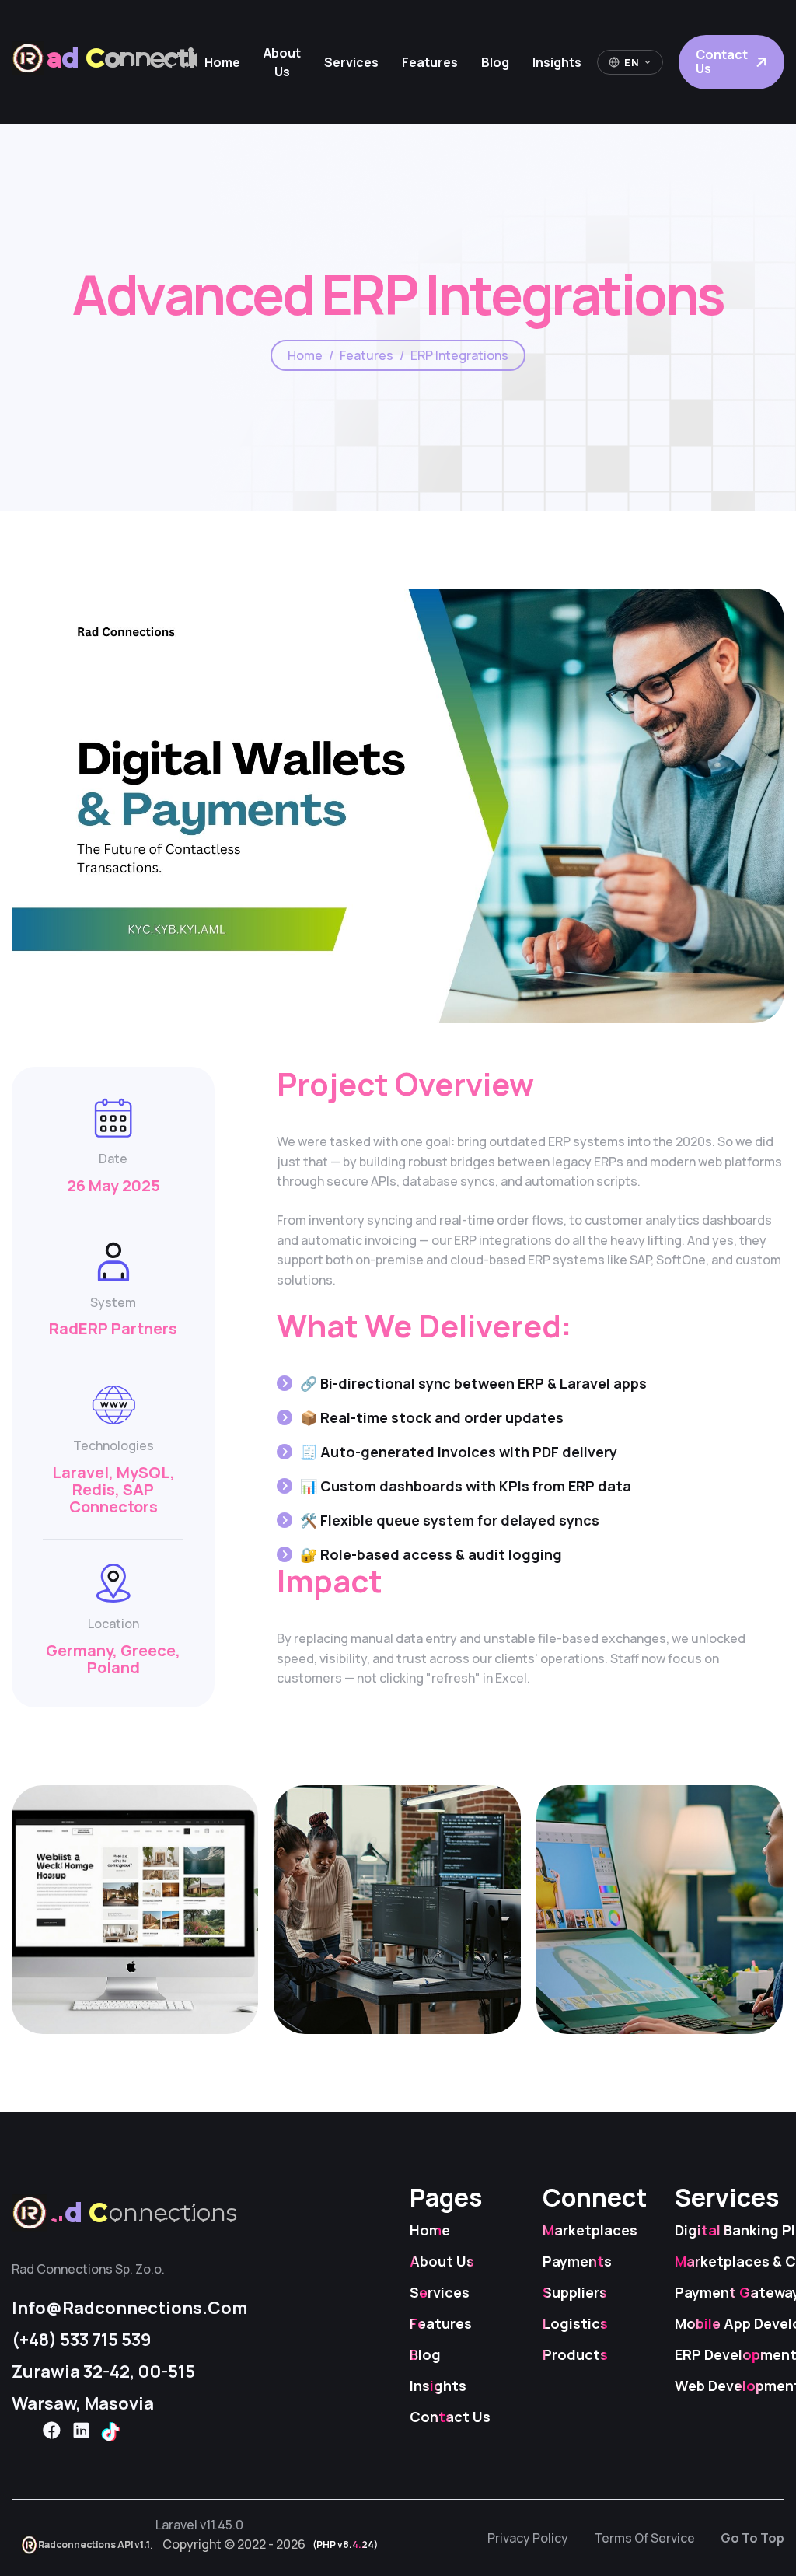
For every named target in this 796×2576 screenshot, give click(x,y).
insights (557, 62)
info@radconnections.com (129, 2308)
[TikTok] (110, 2432)
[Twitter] (22, 2431)
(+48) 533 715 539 (82, 2340)
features (430, 62)
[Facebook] (51, 2431)
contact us (722, 61)
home (222, 62)
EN (632, 62)
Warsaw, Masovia (83, 2403)
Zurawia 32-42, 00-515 (103, 2372)
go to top (752, 2538)
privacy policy (528, 2538)
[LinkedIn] (81, 2431)
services (351, 62)
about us (282, 62)
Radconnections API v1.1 (94, 2545)
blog (495, 62)
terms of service (644, 2538)
